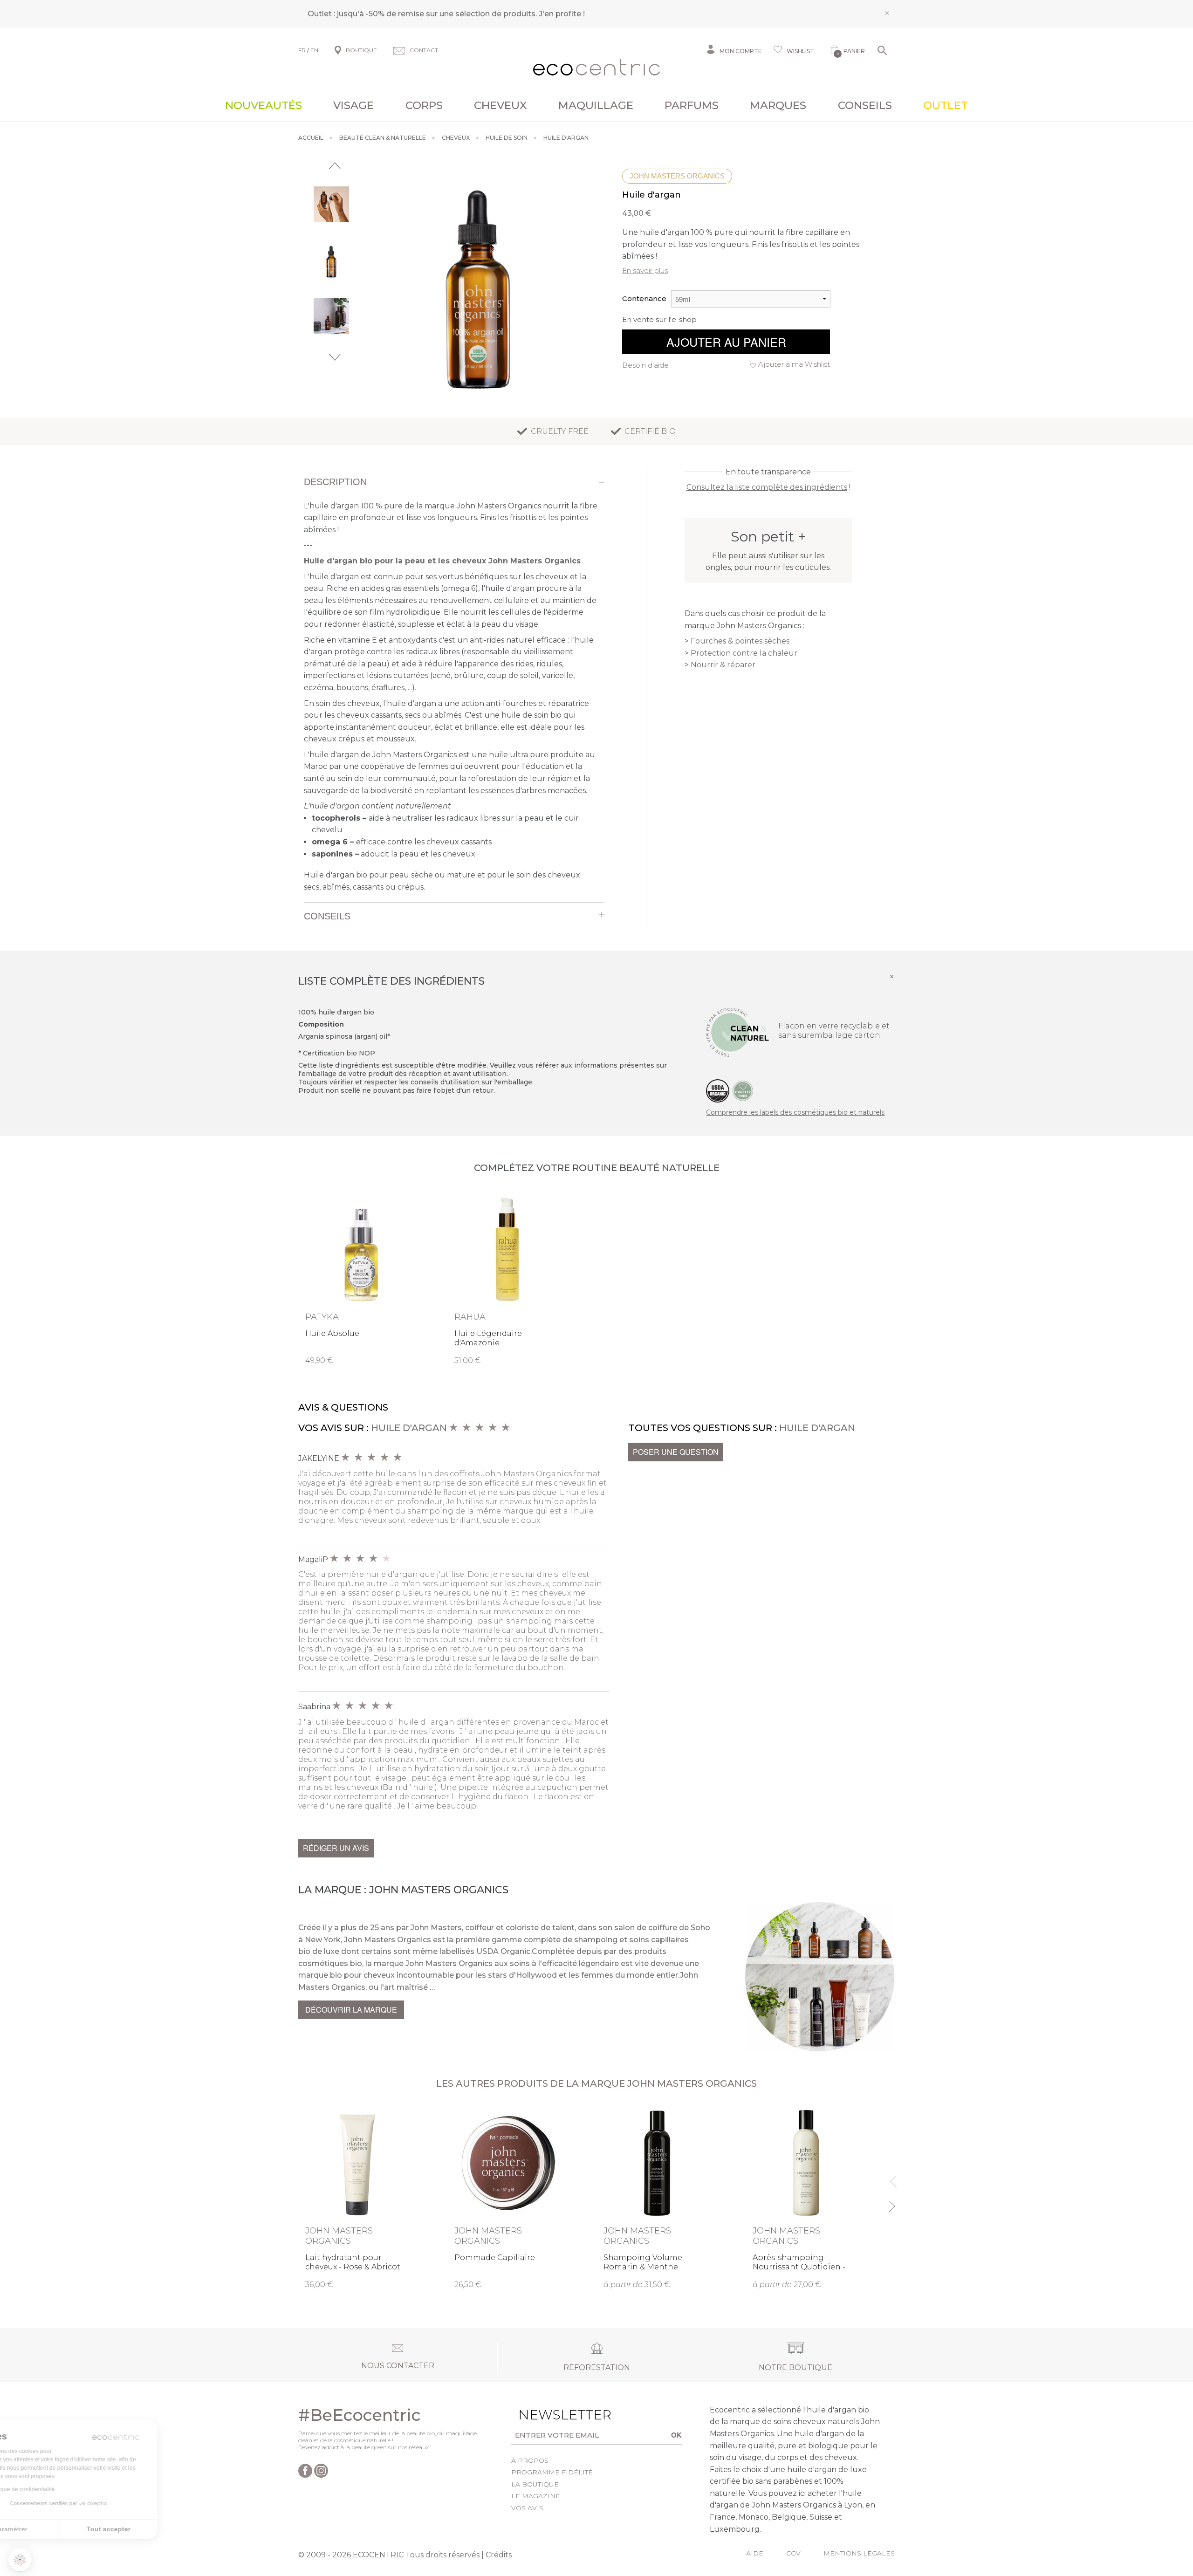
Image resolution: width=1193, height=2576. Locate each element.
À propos (530, 2460)
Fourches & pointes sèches (740, 641)
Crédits (499, 2555)
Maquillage (596, 105)
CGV (793, 2553)
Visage (353, 105)
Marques (778, 105)
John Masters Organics (677, 176)
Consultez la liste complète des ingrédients (767, 487)
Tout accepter (156, 2529)
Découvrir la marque (351, 2010)
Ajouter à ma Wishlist (794, 364)
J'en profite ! (562, 14)
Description (335, 482)
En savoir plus (645, 271)
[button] (20, 2560)
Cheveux (501, 105)
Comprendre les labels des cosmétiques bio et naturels (795, 1112)
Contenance (644, 298)
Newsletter (550, 2415)
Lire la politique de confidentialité (61, 2489)
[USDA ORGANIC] (718, 1090)
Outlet (946, 105)
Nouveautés (264, 105)
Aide (755, 2553)
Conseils (865, 105)
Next (335, 357)
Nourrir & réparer (723, 665)
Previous (335, 166)
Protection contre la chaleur (744, 653)
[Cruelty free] (743, 1090)
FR (302, 50)
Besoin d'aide (645, 365)
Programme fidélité (552, 2472)
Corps (424, 105)
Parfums (692, 105)
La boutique (535, 2484)
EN (314, 50)
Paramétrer (58, 2529)
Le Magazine (536, 2496)
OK (676, 2435)
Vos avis (527, 2508)
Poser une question (676, 1452)
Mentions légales (859, 2553)
